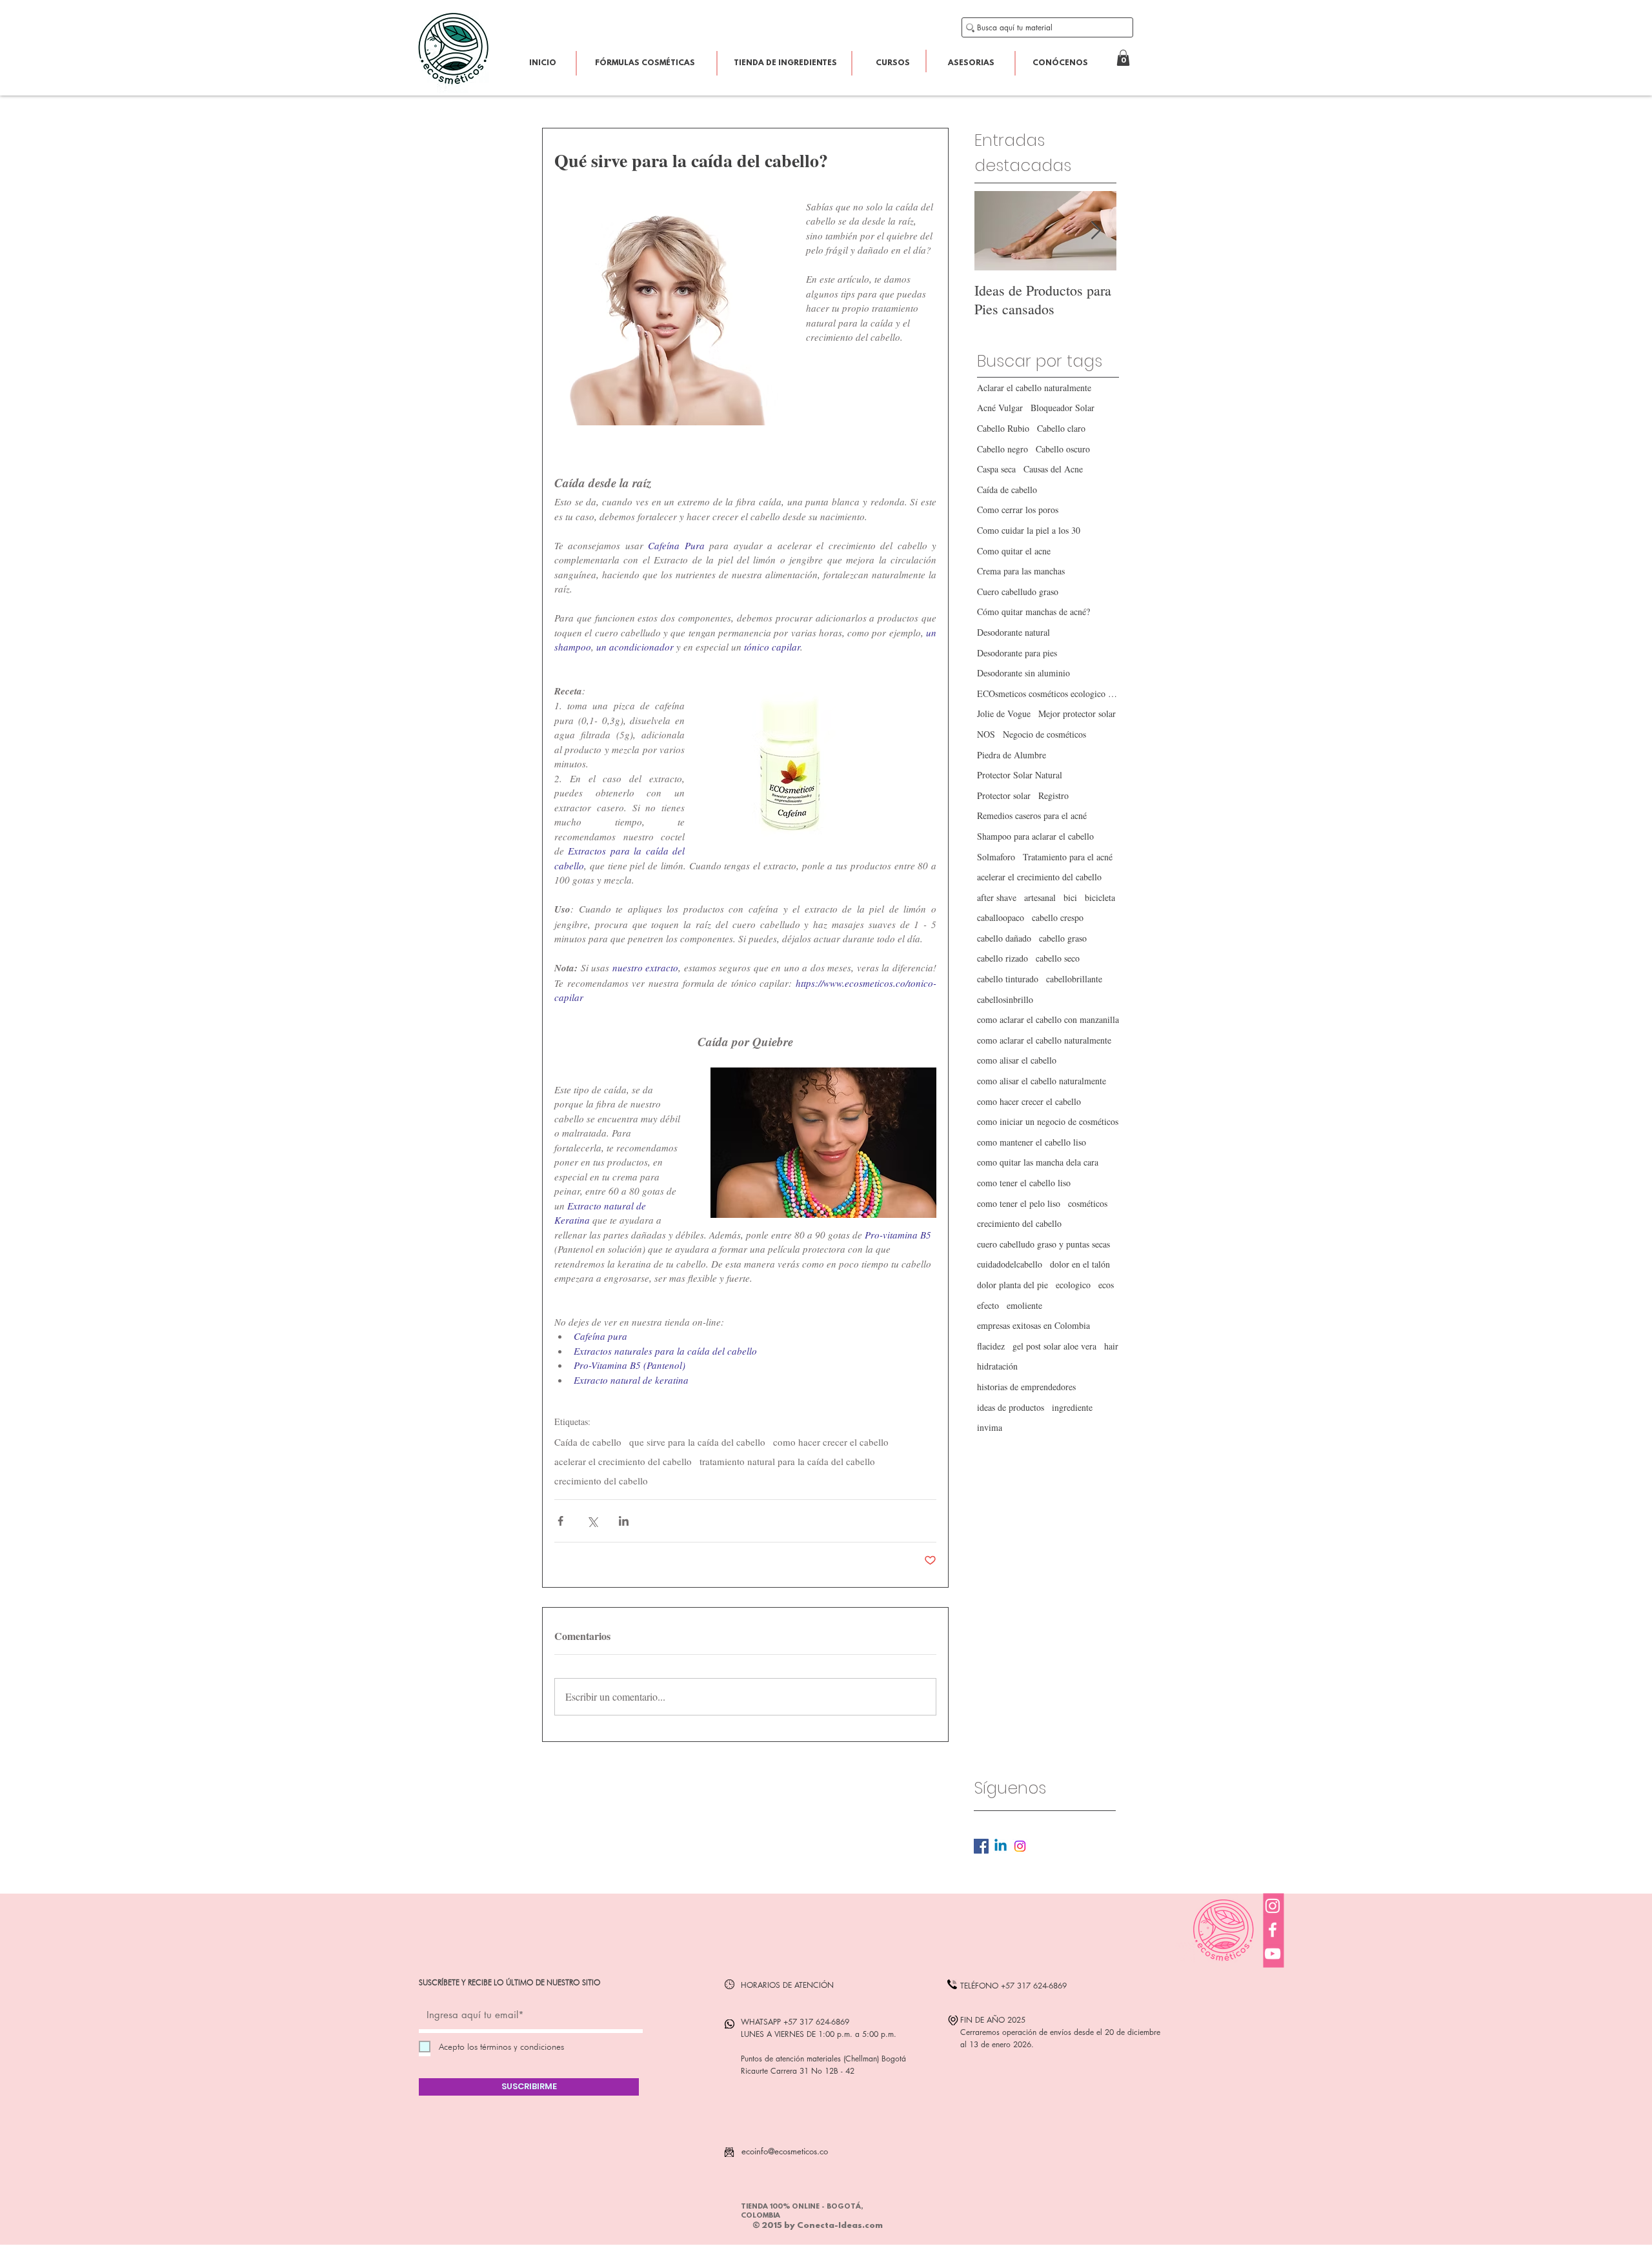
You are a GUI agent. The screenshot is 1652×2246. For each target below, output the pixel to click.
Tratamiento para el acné (1068, 857)
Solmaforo (996, 857)
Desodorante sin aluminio (1023, 673)
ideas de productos (1011, 1407)
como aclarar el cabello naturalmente (1044, 1040)
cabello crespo (1058, 917)
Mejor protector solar (1077, 713)
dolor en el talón (1080, 1264)
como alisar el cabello (1017, 1060)
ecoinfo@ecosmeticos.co (785, 2151)
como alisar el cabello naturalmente (1042, 1081)
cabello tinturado (1008, 979)
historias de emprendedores (1026, 1387)
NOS (986, 734)
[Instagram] (1020, 1846)
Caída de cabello (588, 1442)
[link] (1123, 58)
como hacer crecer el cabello (831, 1442)
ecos (1106, 1285)
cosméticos (1088, 1203)
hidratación (997, 1366)
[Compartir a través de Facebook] (560, 1521)
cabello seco (1058, 958)
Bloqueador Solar (1063, 408)
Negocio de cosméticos (1044, 734)
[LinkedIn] (1001, 1846)
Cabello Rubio (1003, 428)
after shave (997, 897)
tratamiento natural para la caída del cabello (787, 1461)
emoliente (1024, 1305)
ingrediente (1072, 1407)
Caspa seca (996, 469)
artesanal (1040, 897)
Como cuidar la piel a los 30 (1029, 530)
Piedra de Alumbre (1012, 755)
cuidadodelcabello (1010, 1264)
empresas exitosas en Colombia (1033, 1325)
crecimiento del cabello (601, 1481)
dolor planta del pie (1012, 1285)
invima (990, 1427)
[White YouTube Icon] (1273, 1954)
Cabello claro (1061, 428)
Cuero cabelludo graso (1018, 592)
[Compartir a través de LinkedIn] (624, 1521)
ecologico (1073, 1285)
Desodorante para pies (1017, 653)
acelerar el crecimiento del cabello (623, 1461)
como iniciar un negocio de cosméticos (1048, 1121)
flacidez (991, 1346)
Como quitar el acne (1014, 551)
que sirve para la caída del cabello (697, 1442)
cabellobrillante (1074, 979)
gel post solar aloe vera (1054, 1346)
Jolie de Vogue (1004, 713)
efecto (988, 1305)
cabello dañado (1004, 938)
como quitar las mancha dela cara (1038, 1162)
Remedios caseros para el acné (1032, 815)
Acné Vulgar (1000, 408)
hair (1111, 1346)
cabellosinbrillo (1005, 999)
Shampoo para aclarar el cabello (1035, 836)
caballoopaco (1001, 917)
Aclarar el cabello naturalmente (1034, 388)
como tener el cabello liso (1024, 1183)
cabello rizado (1002, 958)
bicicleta (1100, 897)
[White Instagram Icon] (1273, 1906)
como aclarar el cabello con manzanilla (1048, 1019)
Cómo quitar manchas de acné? (1033, 612)
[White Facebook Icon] (1273, 1930)
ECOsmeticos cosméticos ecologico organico (1048, 693)
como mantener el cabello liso (1032, 1142)
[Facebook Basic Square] (981, 1846)
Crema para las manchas (1021, 571)
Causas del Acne (1053, 469)
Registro (1053, 795)
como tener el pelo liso (1019, 1203)
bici (1070, 897)
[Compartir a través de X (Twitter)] (592, 1521)
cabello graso (1063, 938)
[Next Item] (1096, 231)
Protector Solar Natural (1020, 775)
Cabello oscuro (1063, 449)
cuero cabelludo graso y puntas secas (1043, 1244)
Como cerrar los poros (1018, 510)
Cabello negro (1002, 449)
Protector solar (1004, 795)
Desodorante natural (1013, 632)
